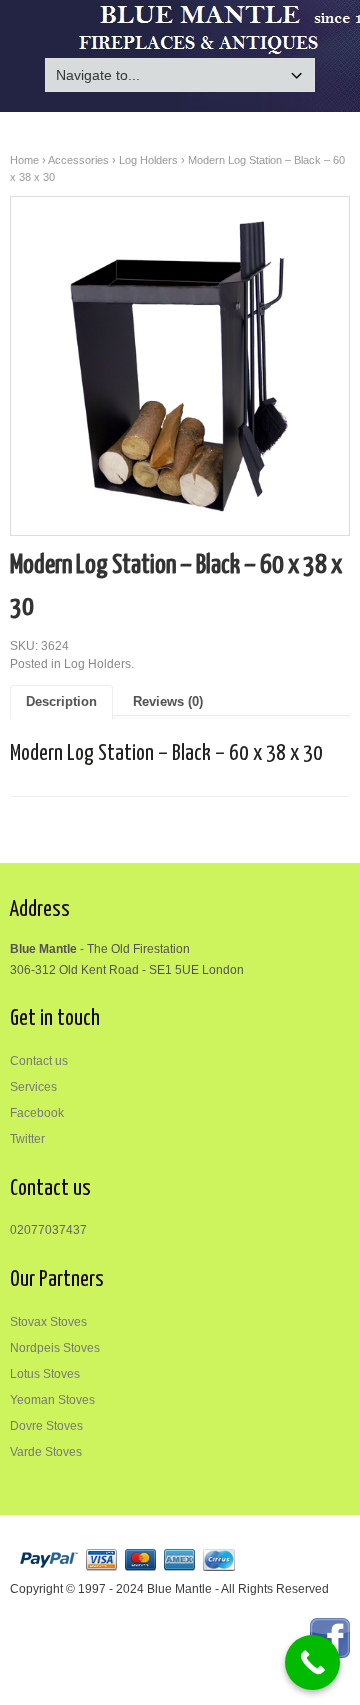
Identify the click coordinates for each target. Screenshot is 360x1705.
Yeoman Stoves (52, 1400)
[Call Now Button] (312, 1662)
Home (24, 160)
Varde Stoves (46, 1452)
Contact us (39, 1061)
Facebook (37, 1113)
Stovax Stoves (48, 1322)
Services (33, 1087)
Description (61, 702)
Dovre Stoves (46, 1426)
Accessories (78, 160)
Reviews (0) (168, 702)
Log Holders (148, 160)
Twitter (27, 1139)
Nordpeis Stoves (55, 1348)
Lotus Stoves (45, 1374)
